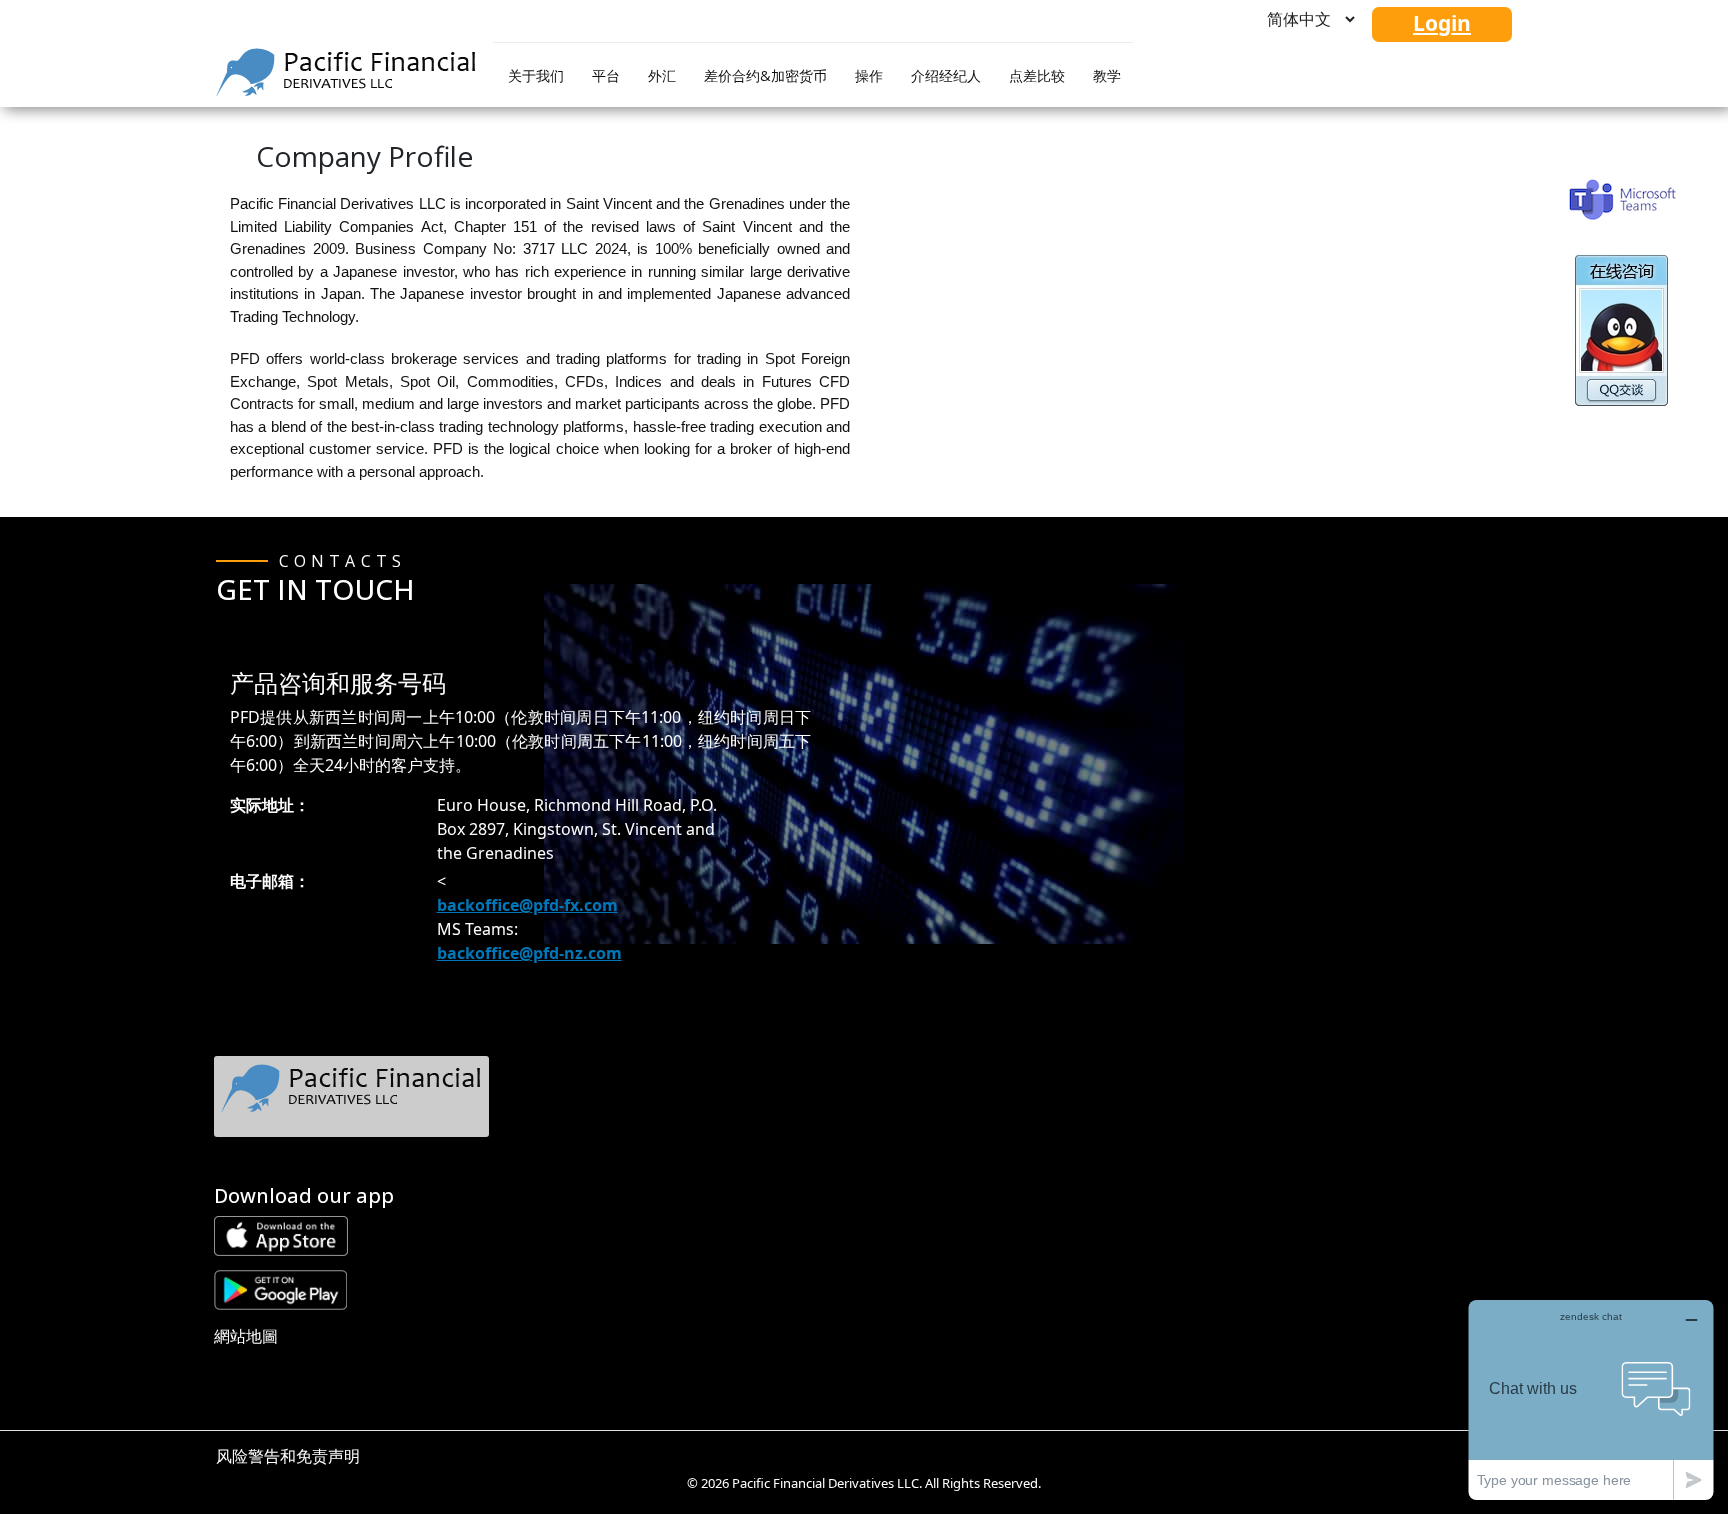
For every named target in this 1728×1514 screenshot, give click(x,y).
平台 (606, 75)
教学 (1107, 75)
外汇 (662, 75)
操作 (869, 75)
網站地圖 (246, 1336)
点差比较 (1037, 75)
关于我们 (536, 75)
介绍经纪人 (946, 75)
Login (1442, 23)
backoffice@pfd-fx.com (527, 905)
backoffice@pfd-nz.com (529, 953)
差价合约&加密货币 (765, 75)
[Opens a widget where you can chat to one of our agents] (1591, 1399)
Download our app (304, 1195)
